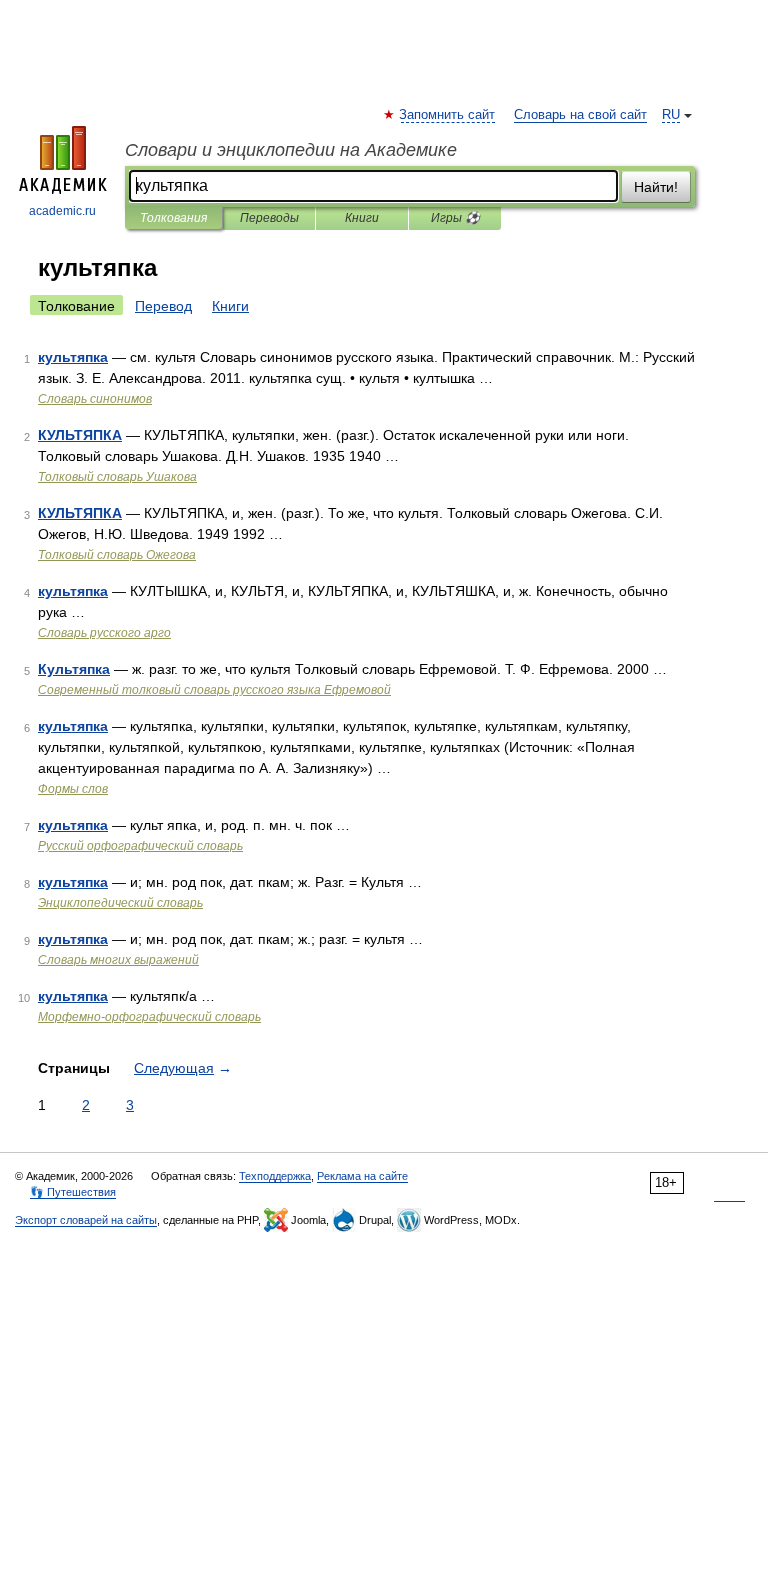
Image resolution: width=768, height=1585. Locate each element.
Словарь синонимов (95, 399)
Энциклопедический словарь (120, 903)
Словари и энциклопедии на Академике (291, 150)
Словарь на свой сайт (580, 115)
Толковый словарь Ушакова (117, 477)
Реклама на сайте (362, 1176)
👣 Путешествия (73, 1192)
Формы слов (73, 789)
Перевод (163, 306)
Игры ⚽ (455, 218)
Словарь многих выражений (118, 960)
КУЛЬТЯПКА (80, 435)
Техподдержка (275, 1176)
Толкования (173, 218)
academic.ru (62, 211)
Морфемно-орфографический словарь (149, 1017)
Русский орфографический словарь (140, 846)
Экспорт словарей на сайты (86, 1220)
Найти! (656, 187)
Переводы (269, 218)
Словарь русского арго (104, 633)
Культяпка (74, 669)
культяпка (73, 357)
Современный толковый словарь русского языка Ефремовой (214, 690)
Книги (362, 218)
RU (671, 115)
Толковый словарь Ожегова (117, 555)
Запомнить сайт (448, 115)
